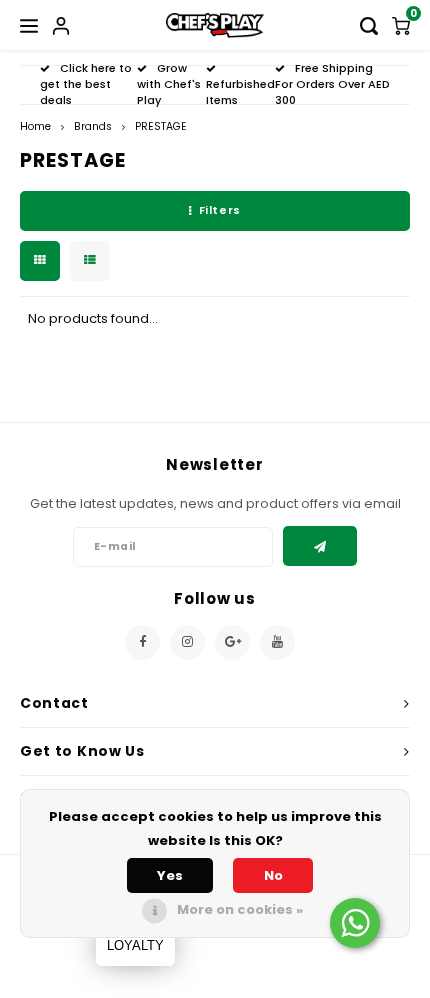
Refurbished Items (240, 92)
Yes (170, 875)
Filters (220, 210)
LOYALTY (135, 945)
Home (35, 126)
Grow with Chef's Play (169, 84)
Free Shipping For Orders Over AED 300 (332, 84)
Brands (93, 126)
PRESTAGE (161, 126)
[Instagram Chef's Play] (187, 642)
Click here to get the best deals (86, 84)
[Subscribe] (320, 546)
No (273, 875)
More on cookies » (240, 909)
